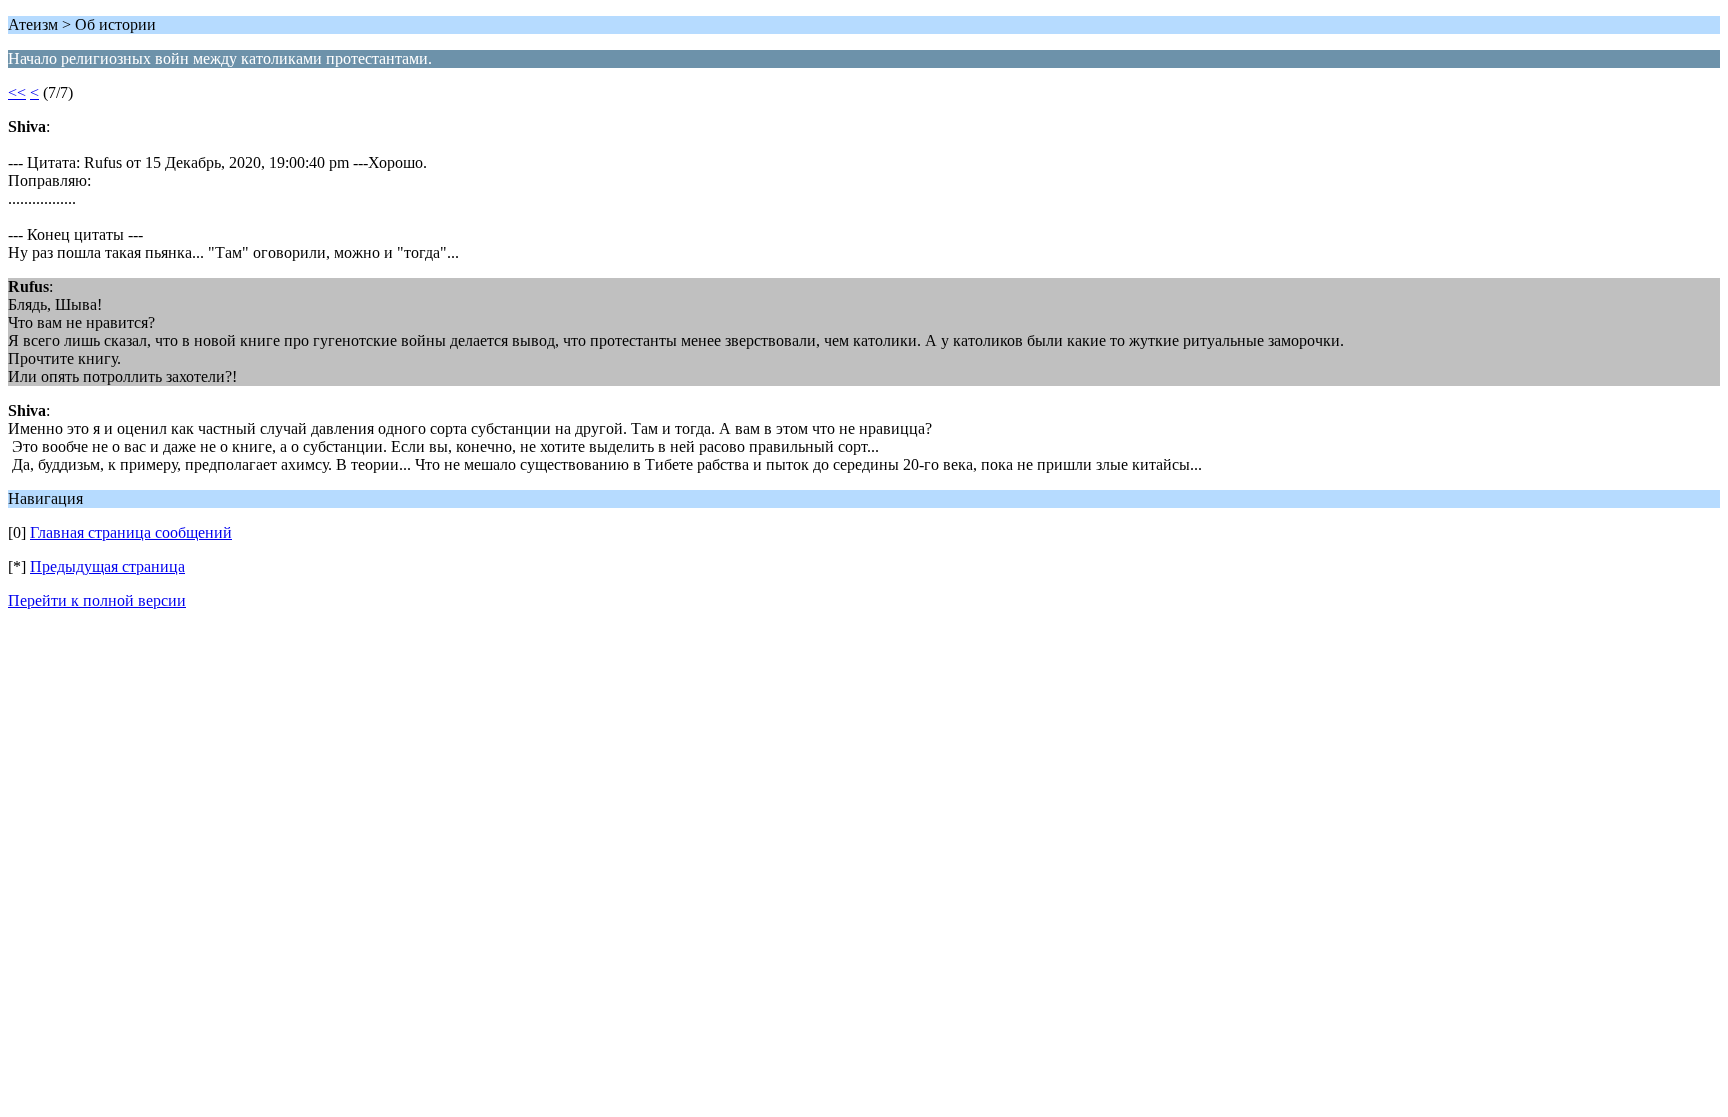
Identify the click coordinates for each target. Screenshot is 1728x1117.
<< (17, 92)
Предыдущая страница (107, 566)
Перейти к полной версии (97, 600)
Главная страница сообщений (131, 532)
